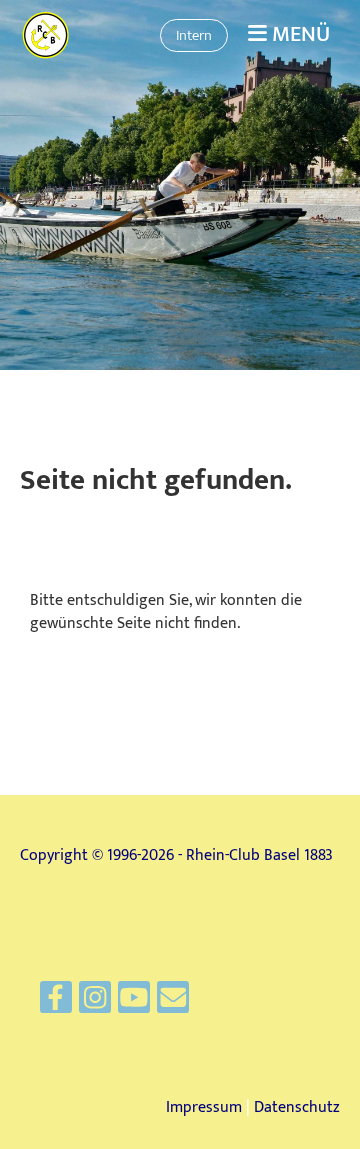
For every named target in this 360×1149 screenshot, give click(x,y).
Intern (194, 35)
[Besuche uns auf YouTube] (134, 1003)
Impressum (204, 1107)
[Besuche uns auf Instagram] (95, 1003)
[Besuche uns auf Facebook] (56, 1003)
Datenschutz (297, 1107)
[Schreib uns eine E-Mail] (173, 1003)
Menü (298, 35)
